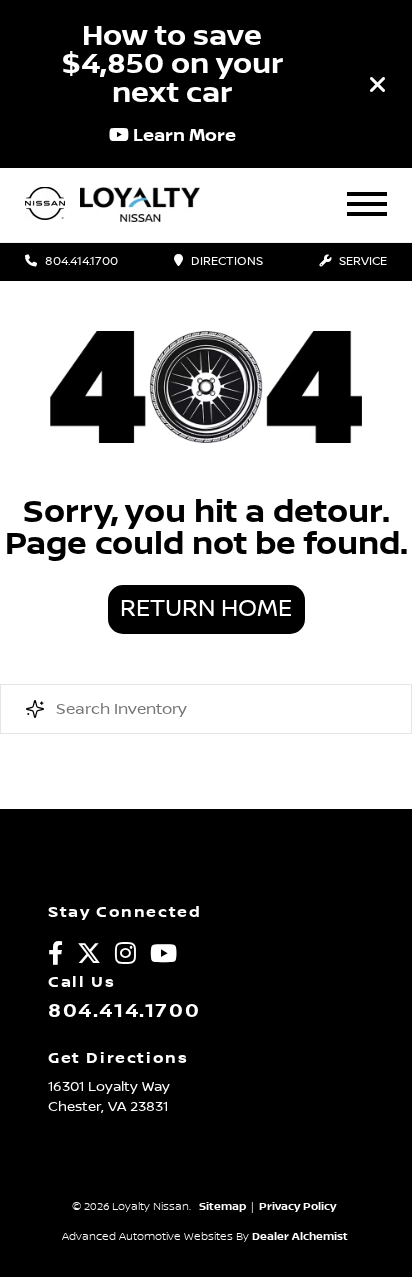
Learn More (182, 135)
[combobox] (206, 709)
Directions (225, 261)
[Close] (378, 84)
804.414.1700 (80, 261)
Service (361, 261)
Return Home (206, 609)
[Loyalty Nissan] (45, 205)
